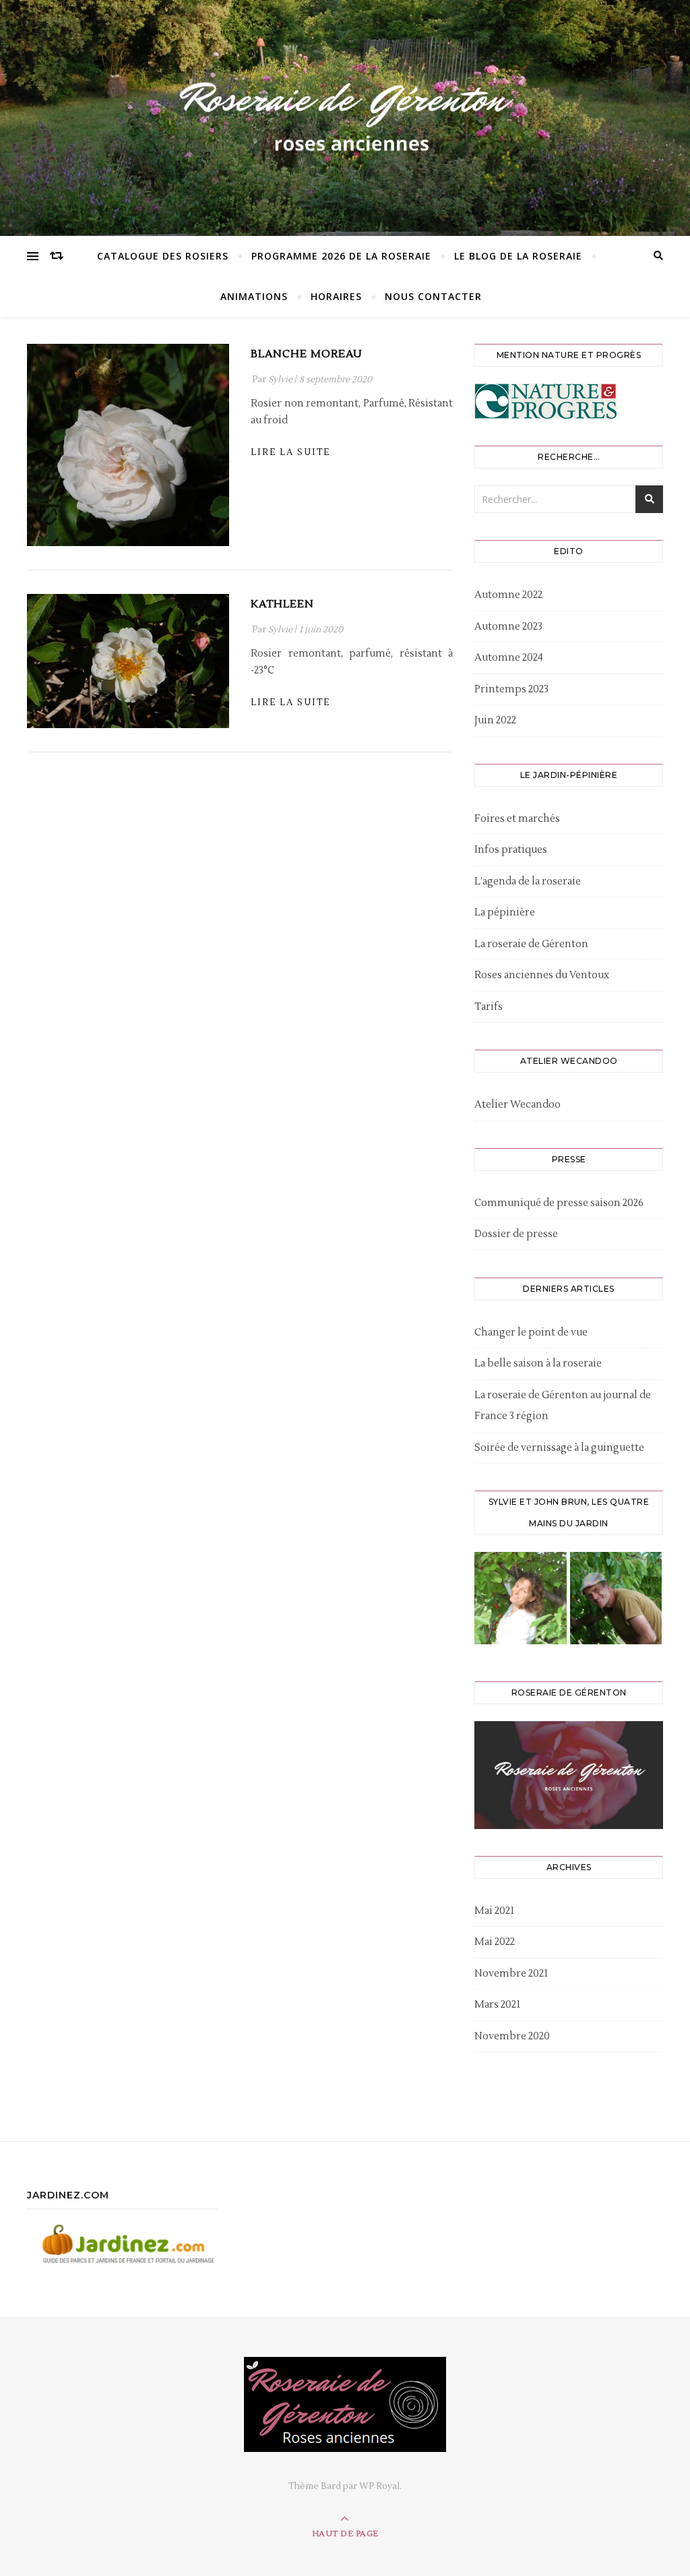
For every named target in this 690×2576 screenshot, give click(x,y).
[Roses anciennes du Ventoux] (345, 115)
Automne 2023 (508, 627)
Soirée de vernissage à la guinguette (559, 1448)
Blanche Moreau (307, 354)
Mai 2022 (495, 1942)
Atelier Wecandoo (517, 1105)
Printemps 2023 (511, 689)
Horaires (336, 296)
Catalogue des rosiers (163, 256)
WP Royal (379, 2486)
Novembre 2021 (511, 1974)
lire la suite (290, 452)
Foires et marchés (517, 819)
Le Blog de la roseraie (518, 256)
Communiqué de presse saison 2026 (559, 1203)
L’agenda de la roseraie (528, 881)
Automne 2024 (509, 658)
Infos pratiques (511, 850)
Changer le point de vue (531, 1332)
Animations (254, 296)
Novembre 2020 (512, 2036)
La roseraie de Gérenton (531, 944)
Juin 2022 (495, 720)
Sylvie (280, 380)
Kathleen (282, 604)
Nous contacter (433, 296)
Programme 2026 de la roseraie (341, 256)
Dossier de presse (516, 1234)
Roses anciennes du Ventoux (542, 975)
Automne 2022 (508, 595)
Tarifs (489, 1007)
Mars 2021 (497, 2005)
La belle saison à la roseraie (538, 1364)
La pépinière (505, 912)
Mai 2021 (494, 1911)
